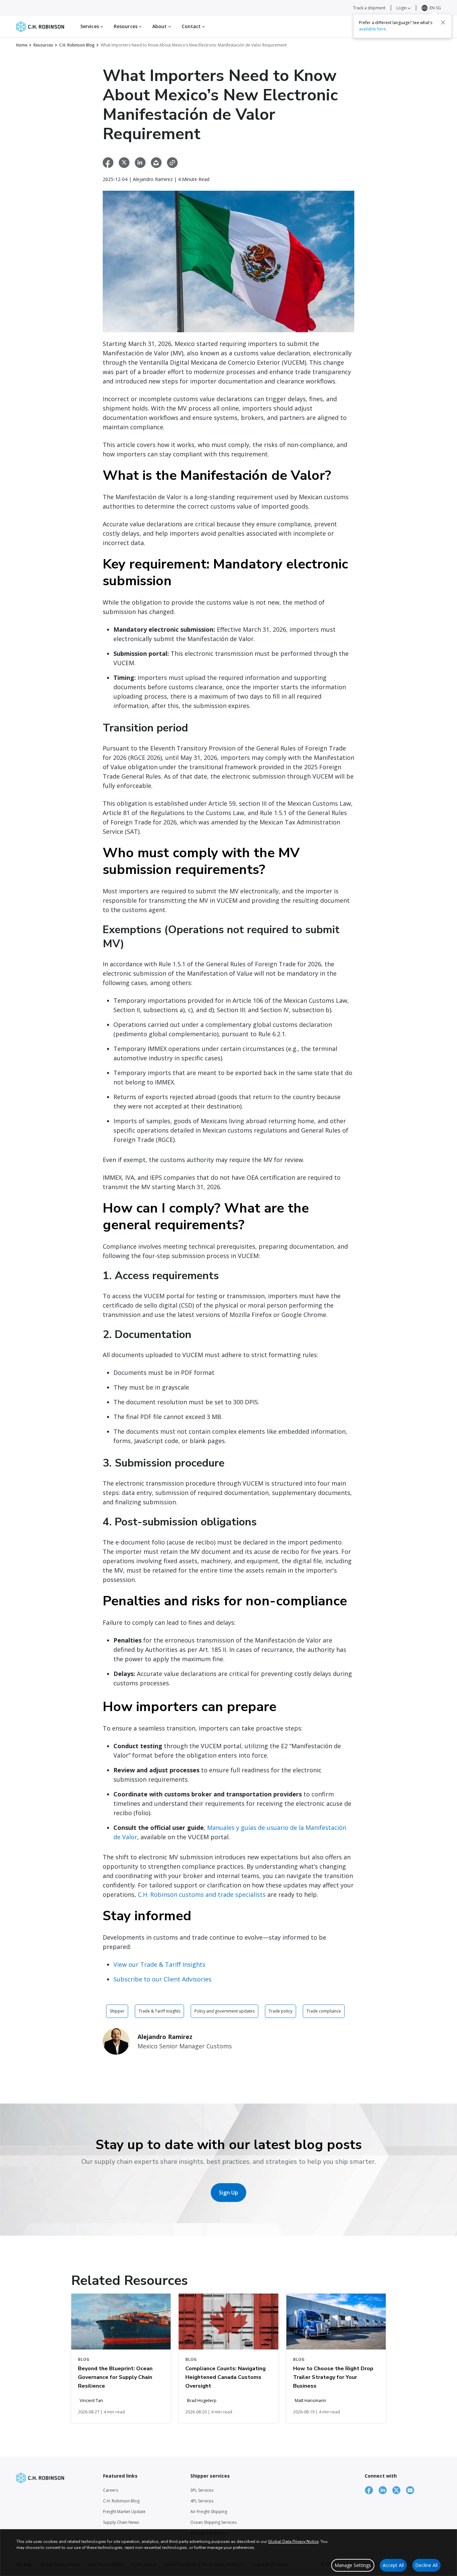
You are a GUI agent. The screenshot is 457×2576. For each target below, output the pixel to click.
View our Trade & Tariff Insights (159, 1964)
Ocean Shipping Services (213, 2522)
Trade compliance (324, 2011)
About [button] (160, 26)
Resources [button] (126, 26)
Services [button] (90, 26)
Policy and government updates (224, 2011)
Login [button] (402, 8)
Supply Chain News (121, 2522)
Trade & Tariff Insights (159, 2011)
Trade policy (281, 2011)
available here (372, 29)
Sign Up (229, 2193)
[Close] (443, 22)
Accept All (393, 2565)
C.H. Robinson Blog (77, 45)
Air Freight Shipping (209, 2512)
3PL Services (202, 2490)
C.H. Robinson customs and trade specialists (202, 1894)
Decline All (426, 2565)
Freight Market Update (124, 2512)
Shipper (117, 2011)
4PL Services (202, 2501)
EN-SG (435, 8)
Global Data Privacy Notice (293, 2542)
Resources (43, 45)
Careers (111, 2490)
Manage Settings (353, 2565)
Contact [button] (192, 26)
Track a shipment (369, 8)
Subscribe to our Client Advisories (162, 1979)
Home (22, 45)
